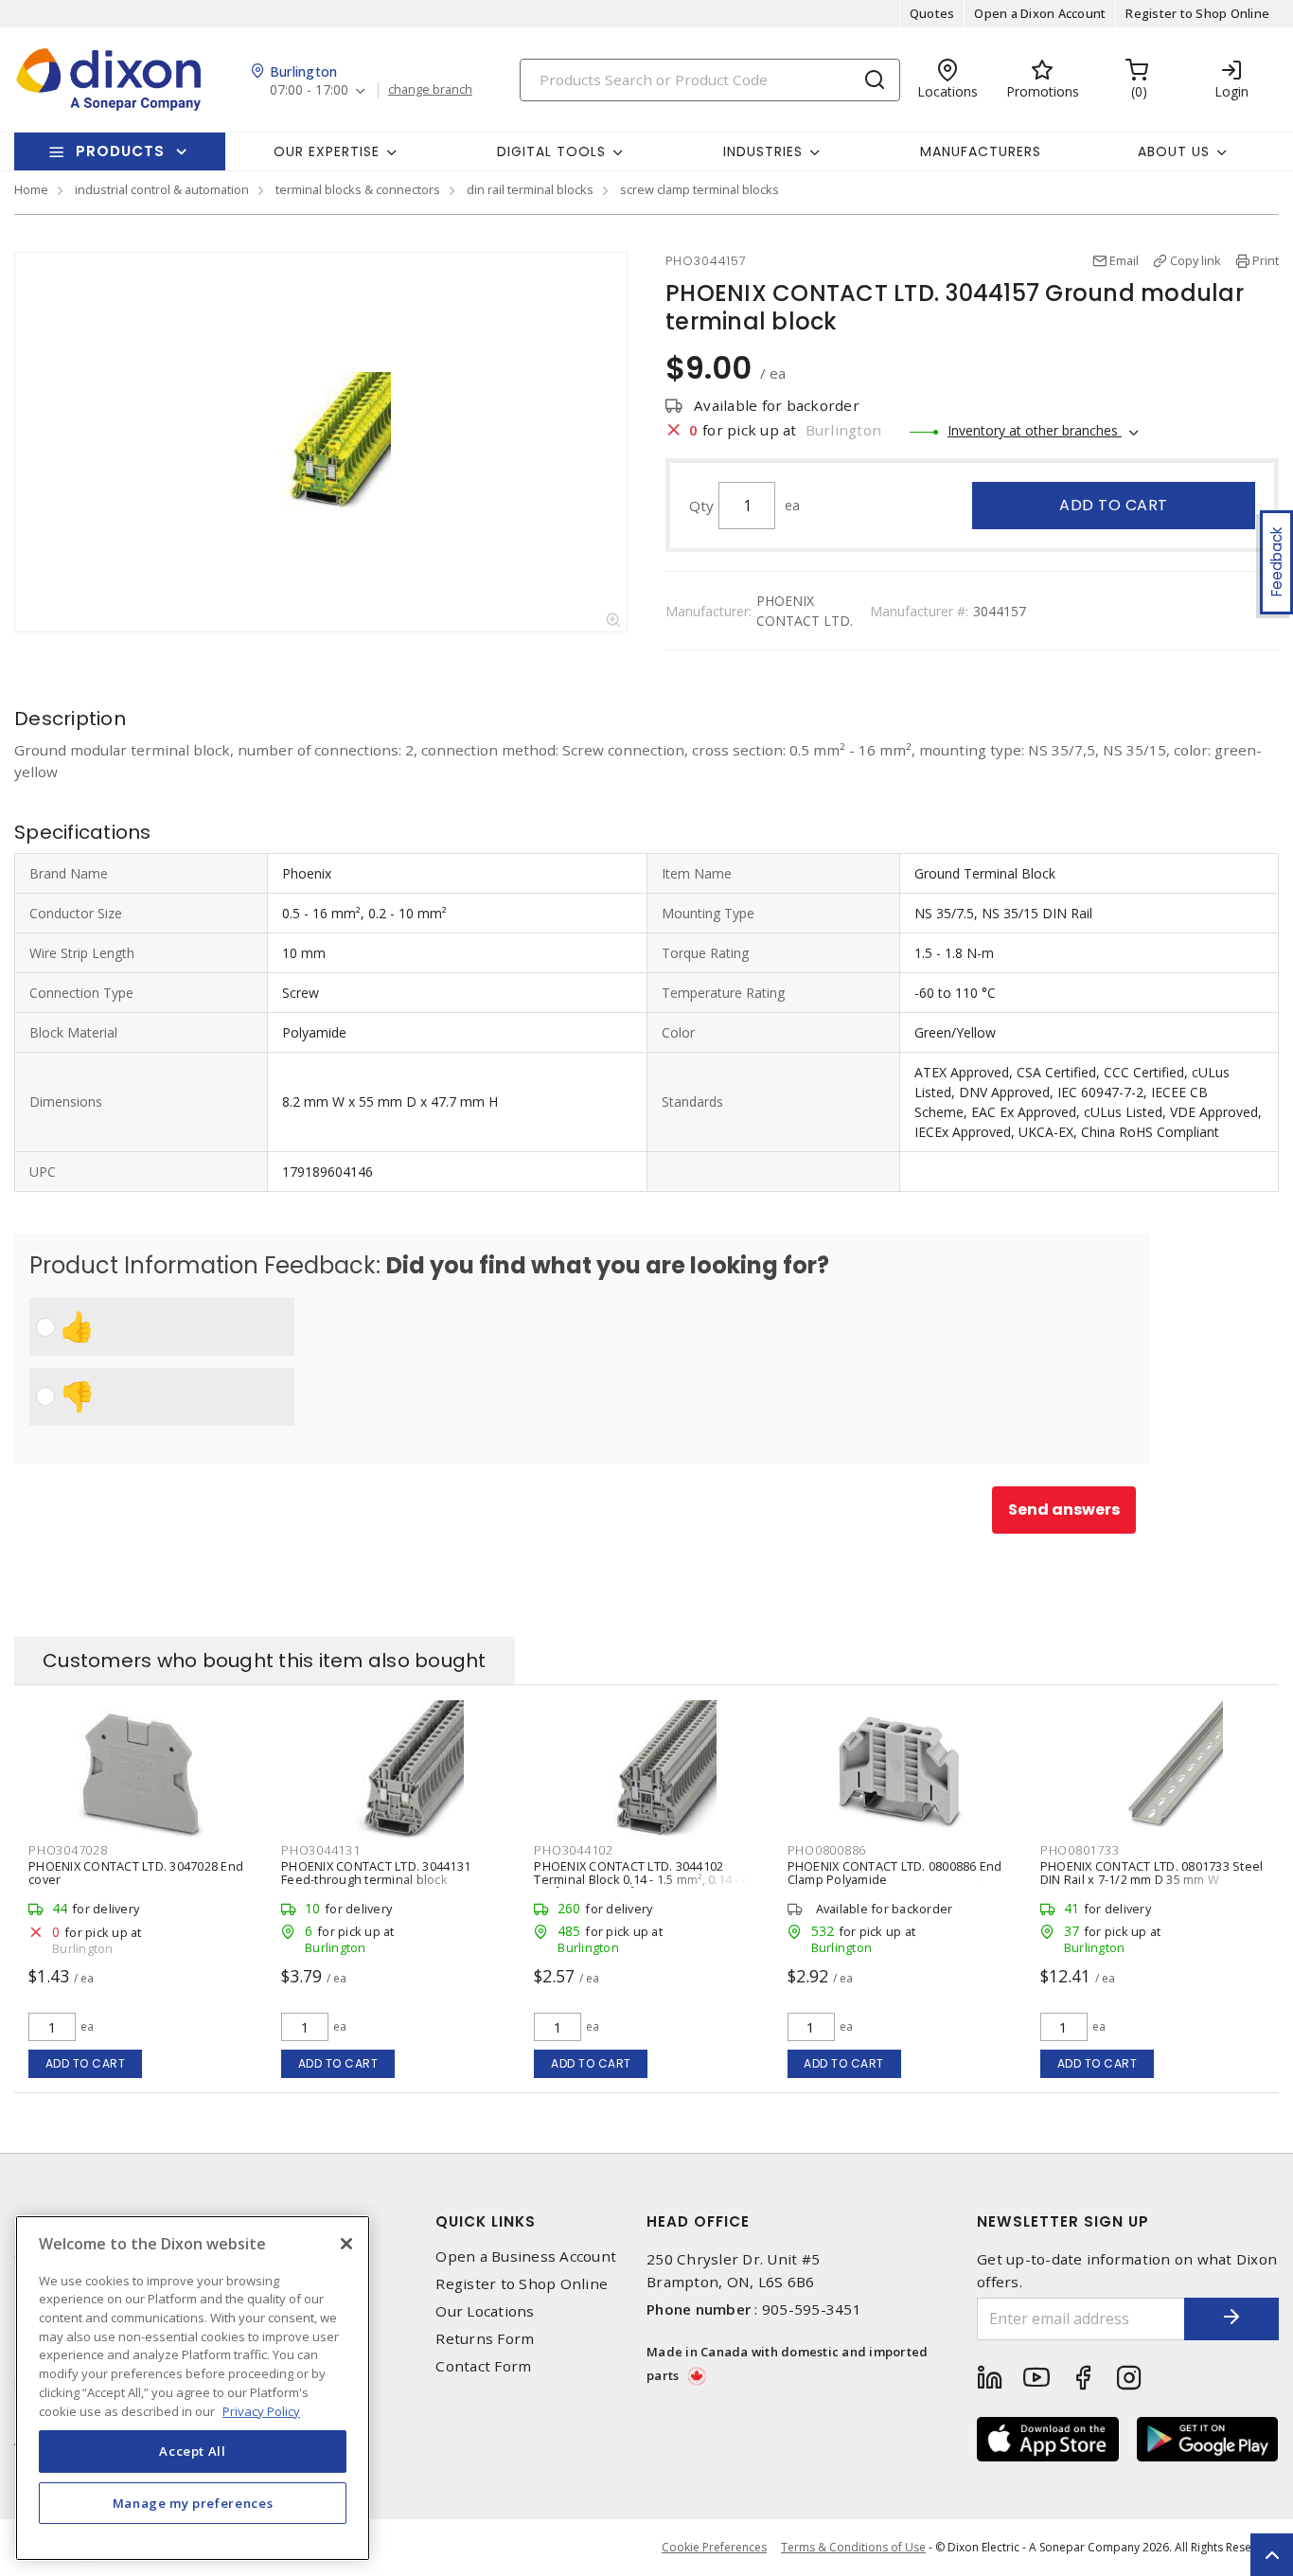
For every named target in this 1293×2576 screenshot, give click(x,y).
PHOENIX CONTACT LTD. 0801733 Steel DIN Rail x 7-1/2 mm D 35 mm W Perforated (1152, 1879)
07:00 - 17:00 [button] (309, 90)
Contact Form (483, 2366)
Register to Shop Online (1197, 13)
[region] (193, 2388)
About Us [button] (1174, 151)
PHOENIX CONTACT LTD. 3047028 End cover (136, 1873)
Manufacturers (981, 151)
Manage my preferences (193, 2502)
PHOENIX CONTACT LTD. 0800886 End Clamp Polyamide (895, 1873)
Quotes (932, 13)
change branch (430, 90)
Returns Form (485, 2339)
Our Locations (485, 2311)
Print (1266, 260)
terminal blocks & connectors (358, 189)
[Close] (346, 2244)
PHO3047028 (68, 1850)
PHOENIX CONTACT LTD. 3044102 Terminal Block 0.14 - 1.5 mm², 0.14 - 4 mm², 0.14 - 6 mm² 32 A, (641, 1879)
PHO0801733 (1080, 1850)
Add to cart (1114, 505)
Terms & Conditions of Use (853, 2547)
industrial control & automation (162, 189)
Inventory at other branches (1035, 430)
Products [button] (120, 151)
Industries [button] (763, 151)
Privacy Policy (261, 2410)
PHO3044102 (574, 1850)
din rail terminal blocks (530, 189)
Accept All (193, 2451)
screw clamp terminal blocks (700, 189)
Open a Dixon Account (1040, 13)
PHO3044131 (321, 1850)
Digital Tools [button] (551, 151)
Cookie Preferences (714, 2548)
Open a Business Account (526, 2256)
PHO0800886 (827, 1850)
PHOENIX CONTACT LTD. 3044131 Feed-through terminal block (376, 1873)
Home (31, 189)
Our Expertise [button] (327, 151)
